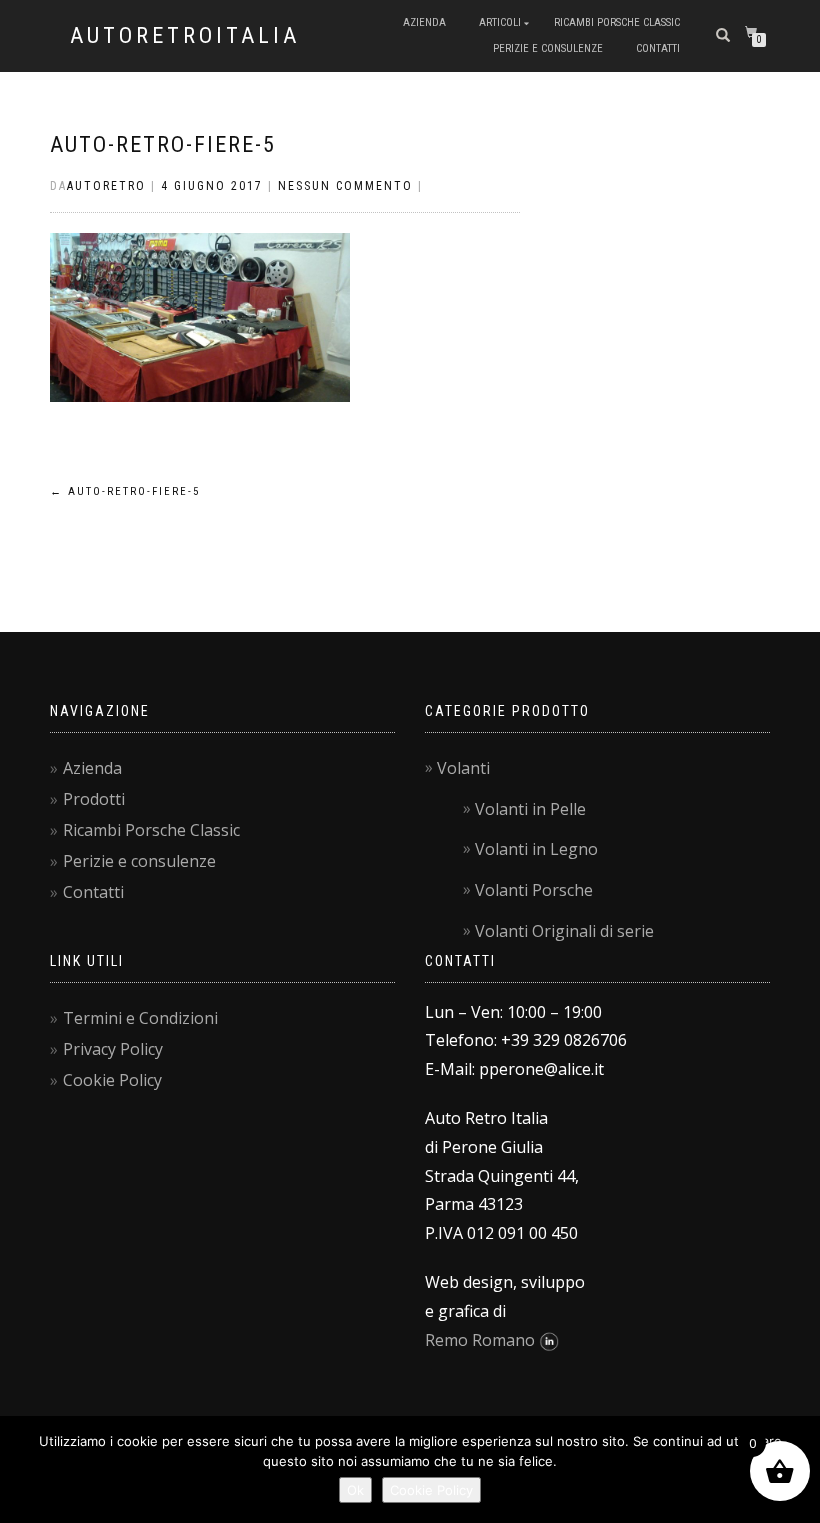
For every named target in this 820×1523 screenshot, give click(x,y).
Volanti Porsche (534, 890)
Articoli (500, 22)
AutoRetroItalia (185, 36)
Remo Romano (480, 1340)
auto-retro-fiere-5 (163, 144)
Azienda (424, 22)
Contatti (658, 48)
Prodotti (94, 799)
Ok (355, 1490)
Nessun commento (345, 186)
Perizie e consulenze (548, 48)
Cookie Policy (112, 1080)
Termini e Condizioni (140, 1018)
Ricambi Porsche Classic (617, 22)
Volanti (463, 768)
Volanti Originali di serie (564, 931)
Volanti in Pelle (530, 809)
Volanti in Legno (536, 849)
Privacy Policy (113, 1049)
